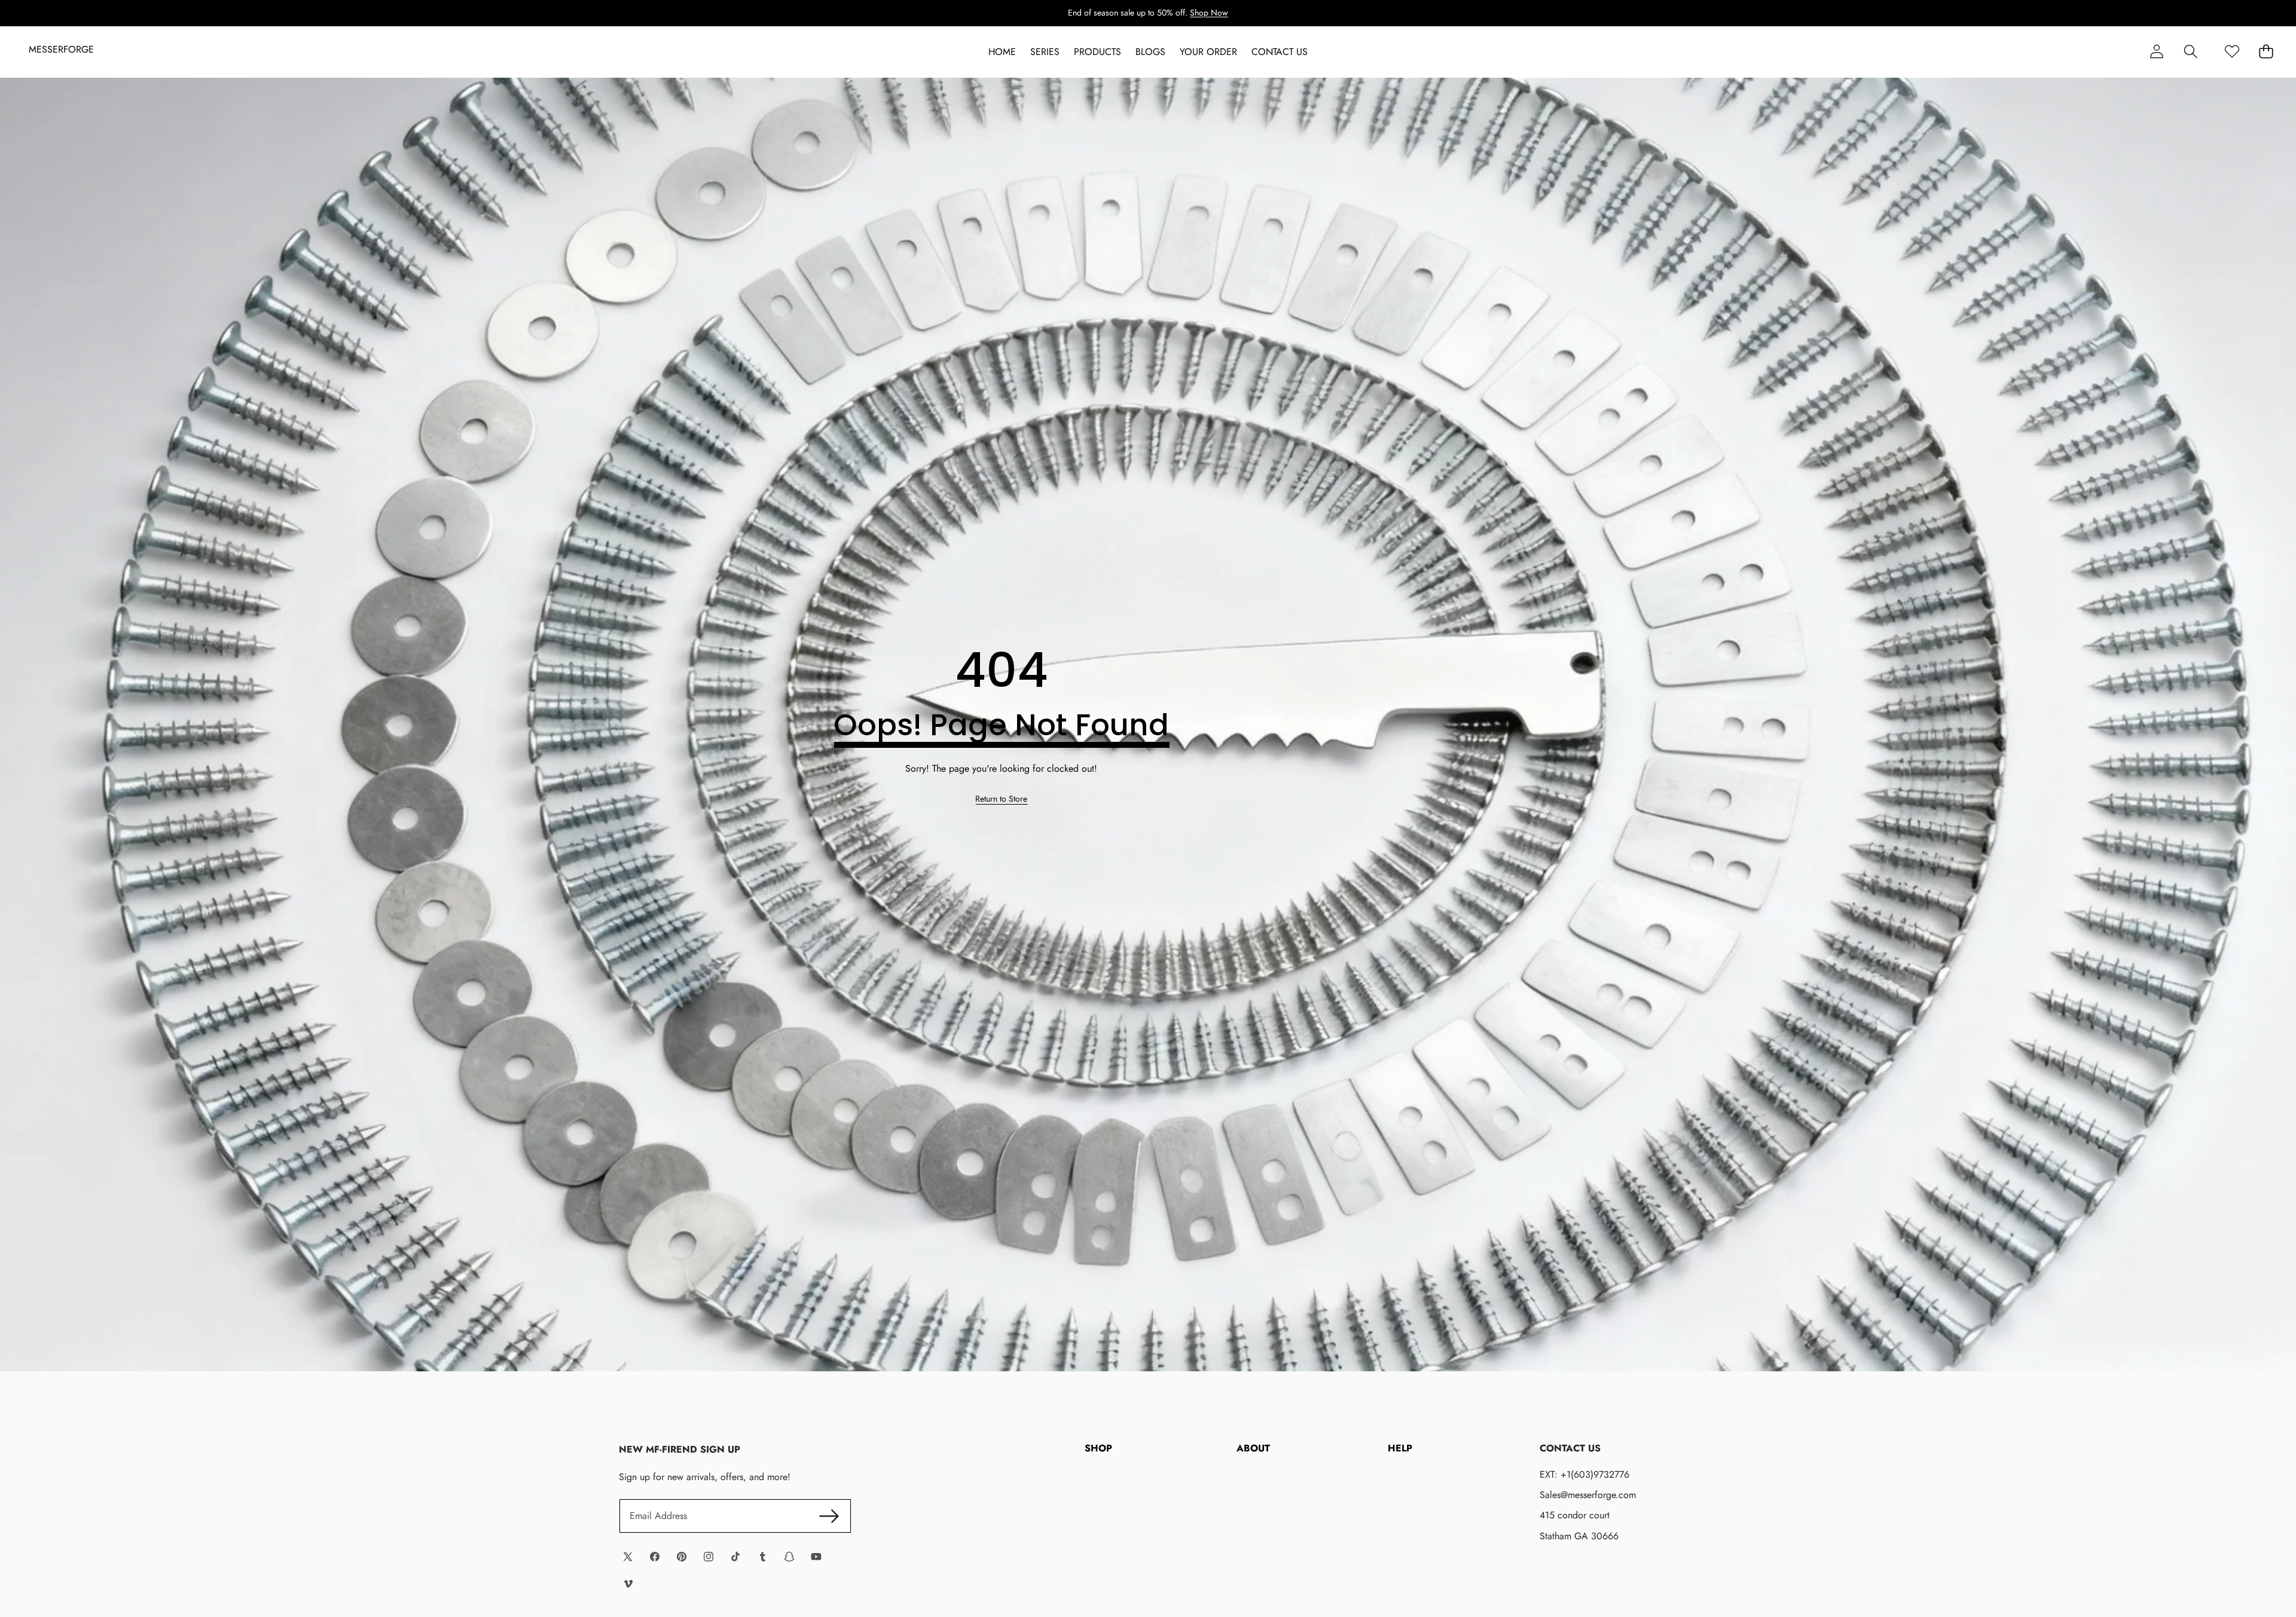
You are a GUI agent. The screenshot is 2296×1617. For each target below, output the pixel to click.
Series (1045, 52)
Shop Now (1209, 13)
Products (1097, 52)
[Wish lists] (2232, 52)
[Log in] (2156, 52)
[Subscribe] (829, 1516)
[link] (1001, 799)
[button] (2190, 52)
